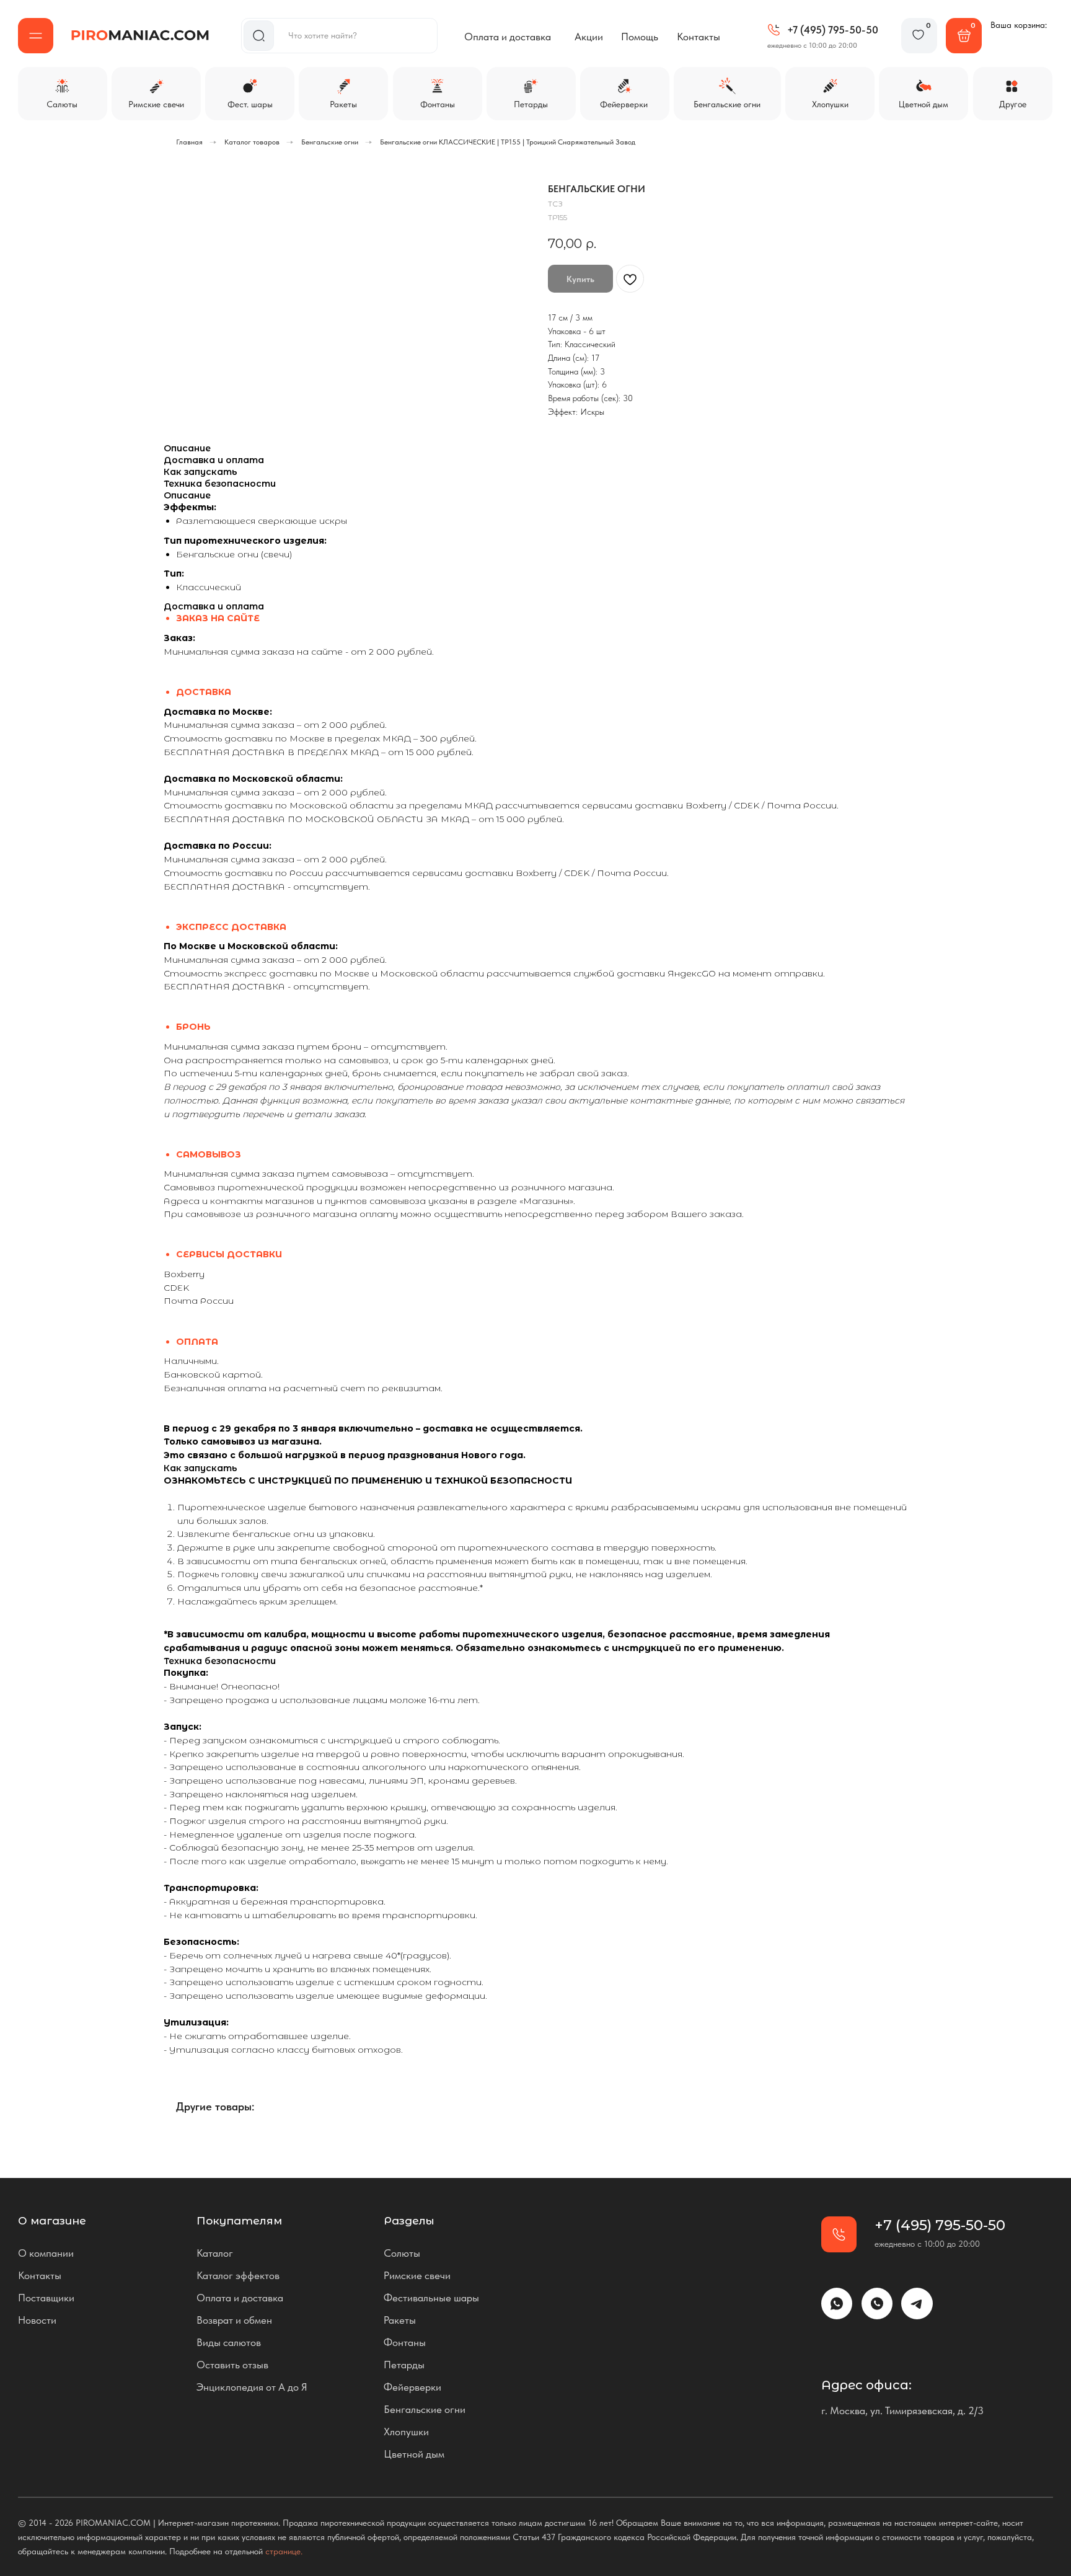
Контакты (699, 37)
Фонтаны (405, 2342)
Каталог (215, 2253)
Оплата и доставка (508, 37)
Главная (189, 142)
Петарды (404, 2365)
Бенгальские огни (330, 142)
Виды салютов (229, 2342)
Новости (37, 2320)
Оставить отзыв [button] (232, 2365)
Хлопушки (406, 2432)
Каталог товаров (252, 142)
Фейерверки (412, 2387)
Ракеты (400, 2320)
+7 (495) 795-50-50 (833, 30)
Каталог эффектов (238, 2275)
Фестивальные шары (431, 2298)
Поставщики (46, 2298)
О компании (46, 2253)
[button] (36, 36)
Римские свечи (417, 2275)
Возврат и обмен (234, 2320)
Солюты (402, 2253)
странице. (284, 2551)
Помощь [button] (640, 37)
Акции (589, 37)
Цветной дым (414, 2454)
